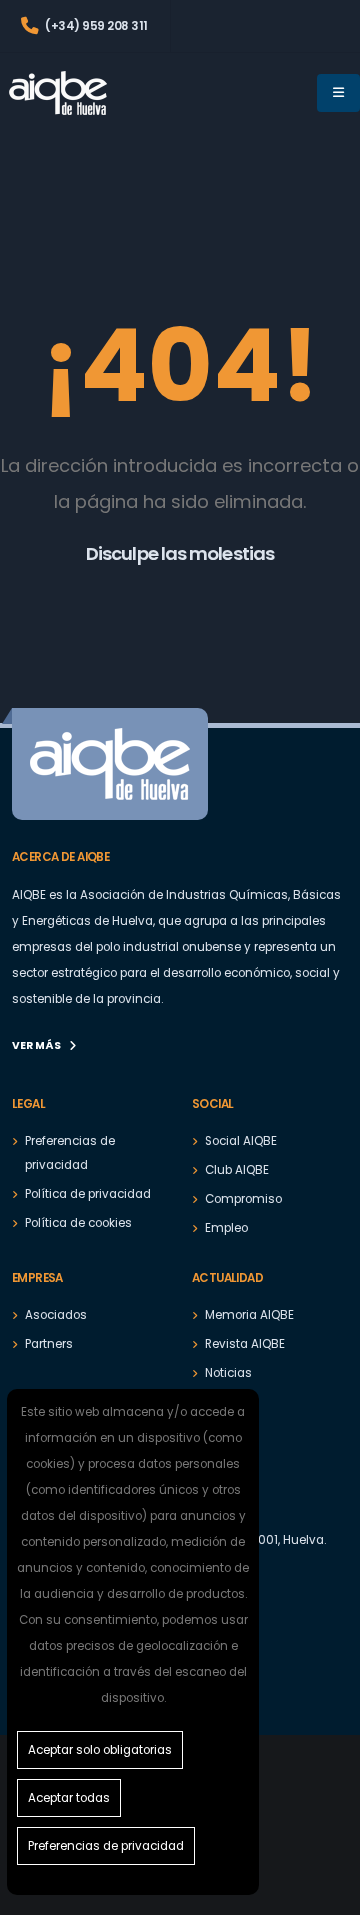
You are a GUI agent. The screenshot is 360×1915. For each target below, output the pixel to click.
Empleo (226, 1228)
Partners (49, 1344)
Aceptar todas (69, 1798)
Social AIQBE (241, 1141)
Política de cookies (78, 1223)
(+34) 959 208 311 (95, 26)
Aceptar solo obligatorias (100, 1750)
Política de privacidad (88, 1194)
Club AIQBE (237, 1170)
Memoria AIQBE (249, 1315)
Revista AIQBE (245, 1344)
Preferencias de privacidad (106, 1846)
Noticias (228, 1373)
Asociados (56, 1315)
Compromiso (243, 1199)
